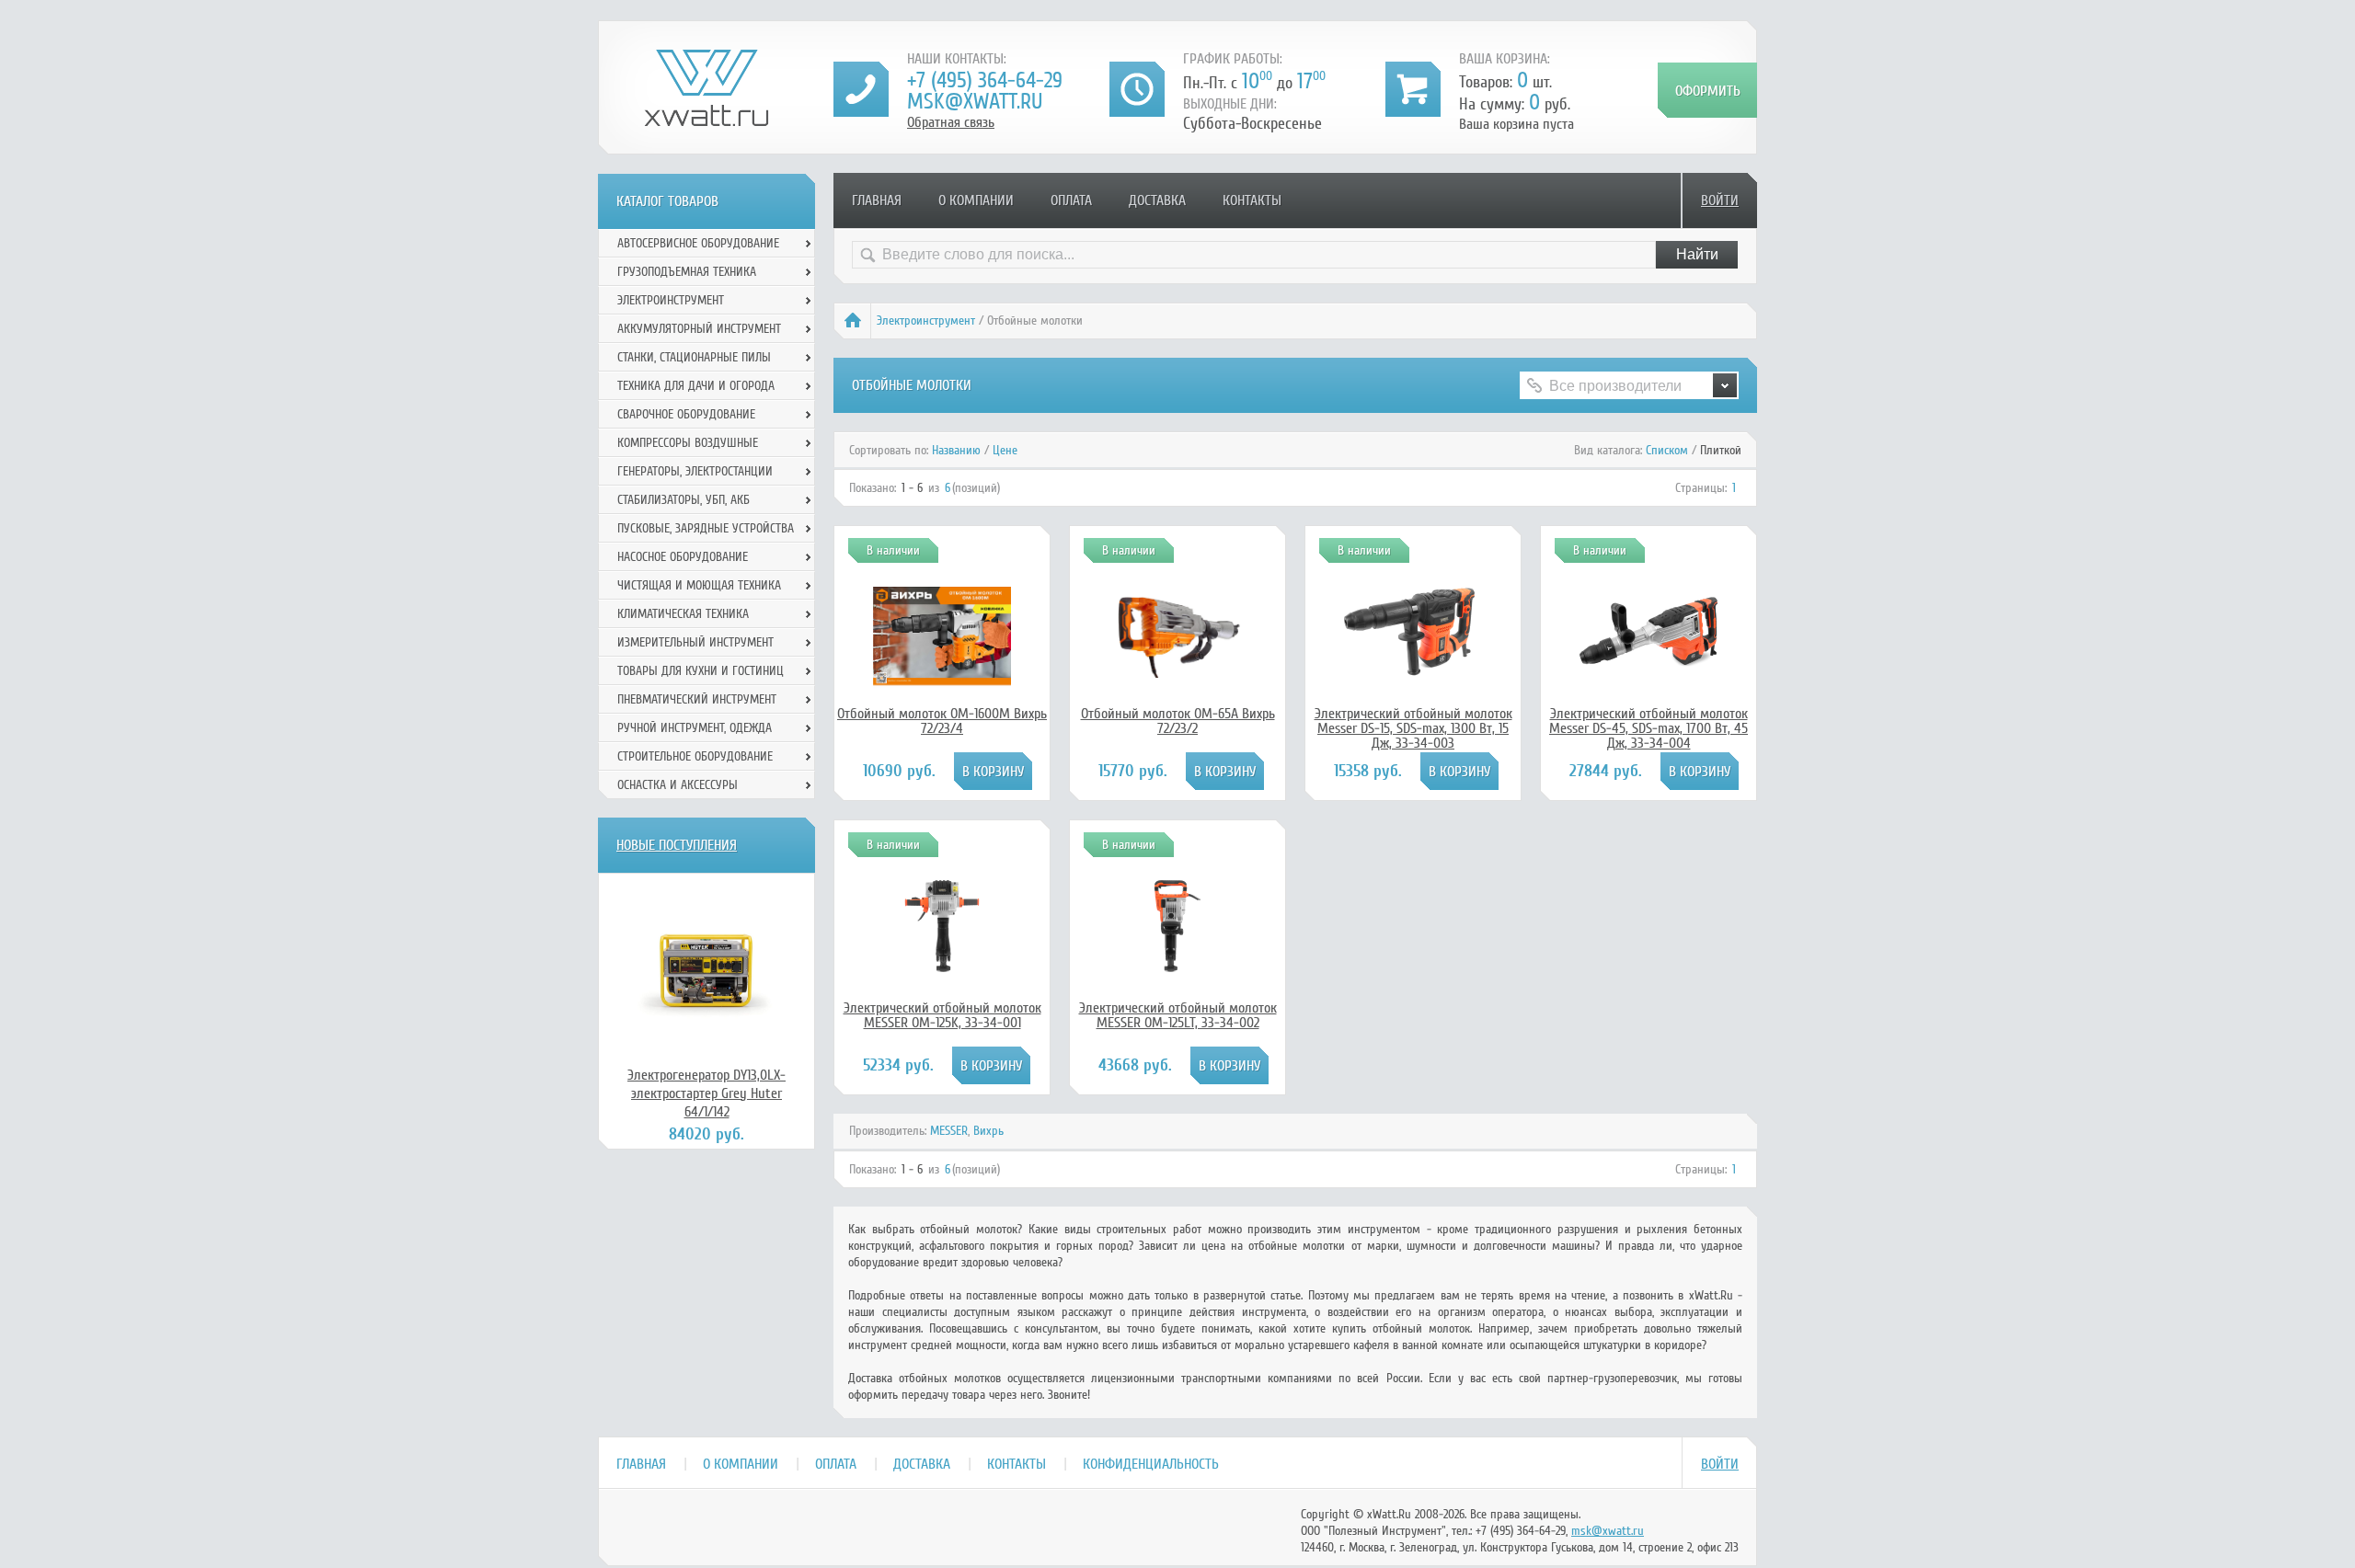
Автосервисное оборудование (698, 243)
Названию (956, 450)
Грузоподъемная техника (687, 272)
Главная (877, 200)
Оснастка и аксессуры (678, 785)
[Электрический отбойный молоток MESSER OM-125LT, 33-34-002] (1177, 967)
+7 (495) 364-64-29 (985, 80)
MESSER (949, 1131)
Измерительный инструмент (695, 642)
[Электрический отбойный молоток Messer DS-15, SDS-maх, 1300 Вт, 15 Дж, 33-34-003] (1413, 673)
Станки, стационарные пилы (694, 357)
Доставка (1157, 200)
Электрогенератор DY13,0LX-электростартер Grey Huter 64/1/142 (706, 1093)
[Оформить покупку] (1707, 90)
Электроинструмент (926, 320)
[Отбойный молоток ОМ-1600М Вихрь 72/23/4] (942, 686)
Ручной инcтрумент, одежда (695, 728)
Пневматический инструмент (697, 699)
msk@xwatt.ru (975, 102)
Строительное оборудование (695, 756)
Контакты (1252, 200)
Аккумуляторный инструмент (699, 329)
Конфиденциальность (1151, 1464)
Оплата (1071, 200)
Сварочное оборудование (686, 414)
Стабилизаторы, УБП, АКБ (684, 500)
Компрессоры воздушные (688, 443)
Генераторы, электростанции (695, 471)
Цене (1005, 450)
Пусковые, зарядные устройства (706, 528)
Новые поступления (677, 845)
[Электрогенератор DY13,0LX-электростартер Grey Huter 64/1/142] (706, 969)
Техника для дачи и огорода (696, 386)
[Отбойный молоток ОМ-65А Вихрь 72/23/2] (1177, 673)
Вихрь (988, 1131)
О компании (976, 200)
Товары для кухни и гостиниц (701, 671)
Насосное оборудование (683, 557)
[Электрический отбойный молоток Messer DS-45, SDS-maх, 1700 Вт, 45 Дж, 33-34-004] (1648, 673)
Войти (1720, 200)
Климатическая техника (683, 614)
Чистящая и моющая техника (699, 585)
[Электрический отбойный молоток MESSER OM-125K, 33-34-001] (942, 967)
